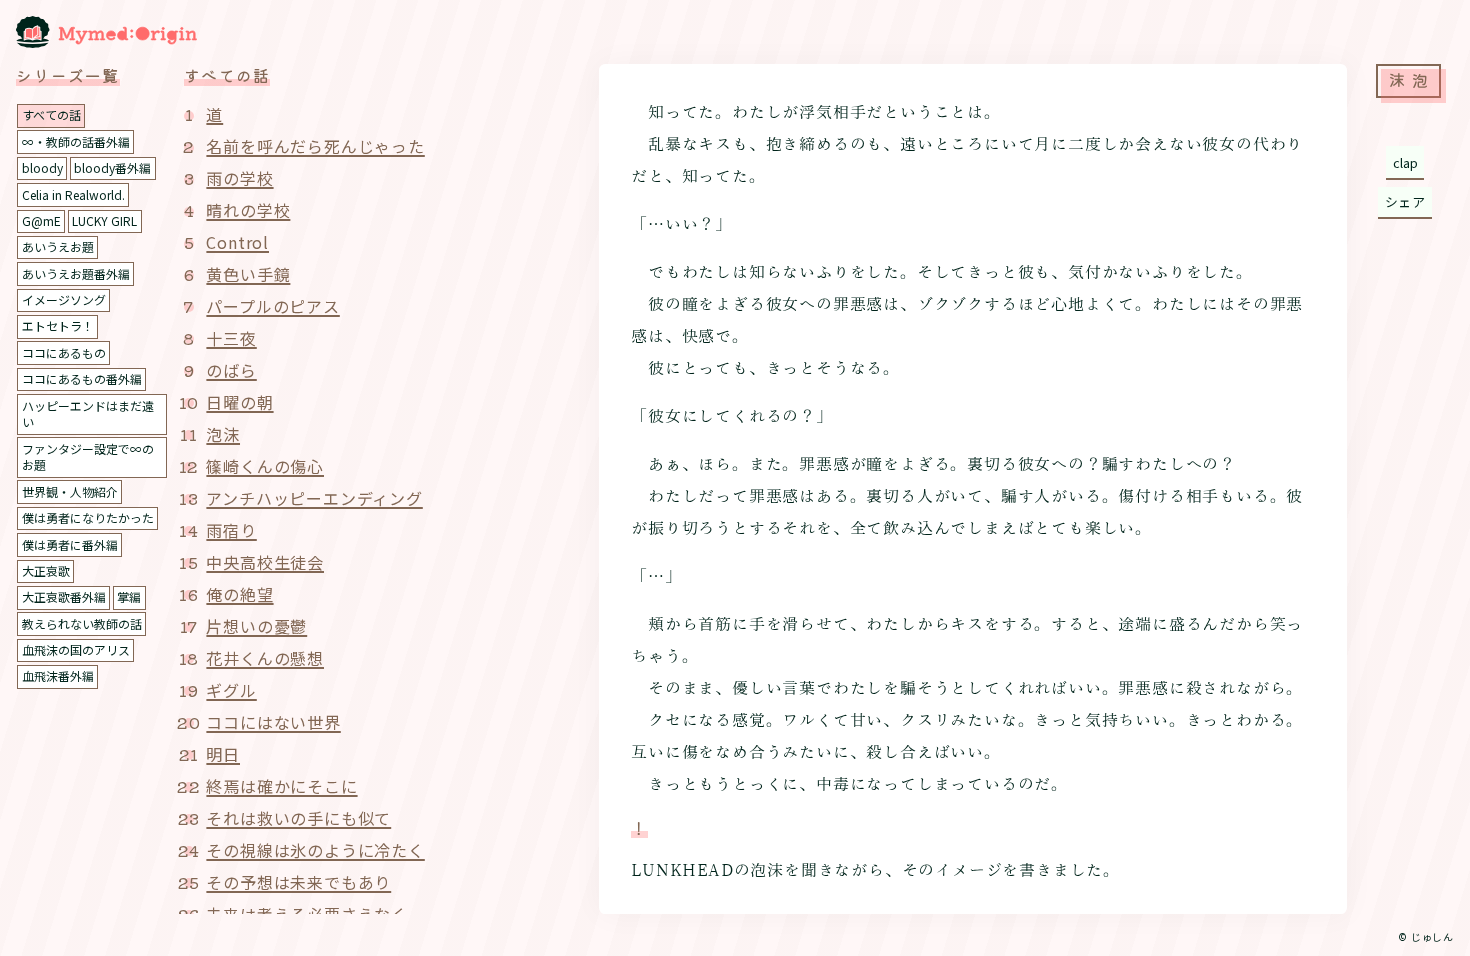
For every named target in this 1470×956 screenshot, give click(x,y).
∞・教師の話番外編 (76, 141)
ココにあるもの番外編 (82, 378)
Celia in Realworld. (73, 194)
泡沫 (223, 434)
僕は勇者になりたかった (88, 517)
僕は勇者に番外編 (70, 544)
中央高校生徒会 (265, 562)
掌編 (129, 596)
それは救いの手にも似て (298, 818)
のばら (231, 370)
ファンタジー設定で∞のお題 (88, 457)
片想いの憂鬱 (256, 626)
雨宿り (231, 530)
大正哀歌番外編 (64, 596)
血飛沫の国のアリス (76, 649)
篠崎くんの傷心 (265, 466)
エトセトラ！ (58, 325)
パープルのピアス (272, 306)
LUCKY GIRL (104, 220)
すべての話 (51, 114)
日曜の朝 (239, 402)
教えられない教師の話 (82, 623)
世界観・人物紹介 (70, 491)
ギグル (231, 690)
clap (1405, 162)
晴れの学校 (248, 210)
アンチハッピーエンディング (314, 498)
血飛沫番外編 (58, 675)
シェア (1405, 201)
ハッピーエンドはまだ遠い (88, 414)
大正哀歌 (46, 570)
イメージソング (64, 299)
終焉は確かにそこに (281, 786)
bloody (42, 167)
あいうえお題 (58, 246)
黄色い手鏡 (248, 274)
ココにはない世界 (273, 722)
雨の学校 (239, 178)
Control (237, 242)
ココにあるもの (64, 352)
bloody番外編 (112, 167)
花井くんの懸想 (265, 658)
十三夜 (231, 338)
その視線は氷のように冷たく (315, 850)
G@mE (41, 220)
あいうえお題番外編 (76, 273)
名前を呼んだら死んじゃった (315, 146)
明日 (223, 754)
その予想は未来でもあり (298, 882)
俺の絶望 (239, 594)
